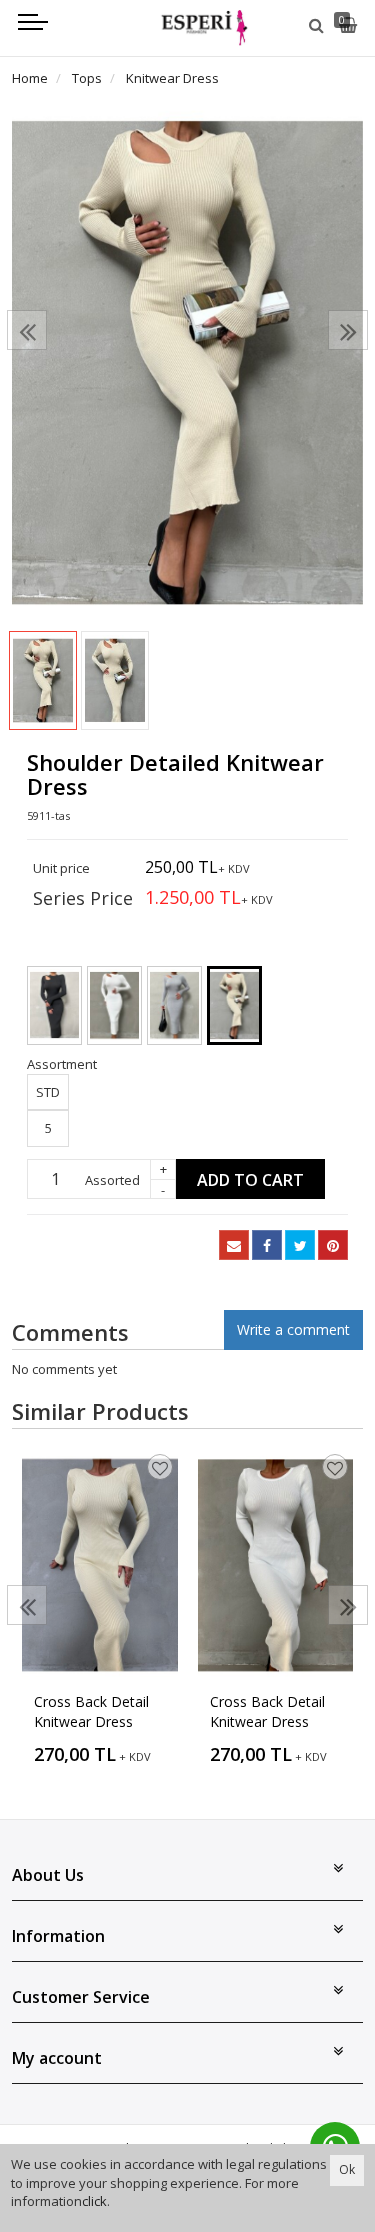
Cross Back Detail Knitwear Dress (91, 1711)
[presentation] (27, 330)
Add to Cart (250, 1180)
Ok (347, 2169)
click (94, 2201)
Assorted (112, 1180)
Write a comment (293, 1329)
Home (30, 78)
